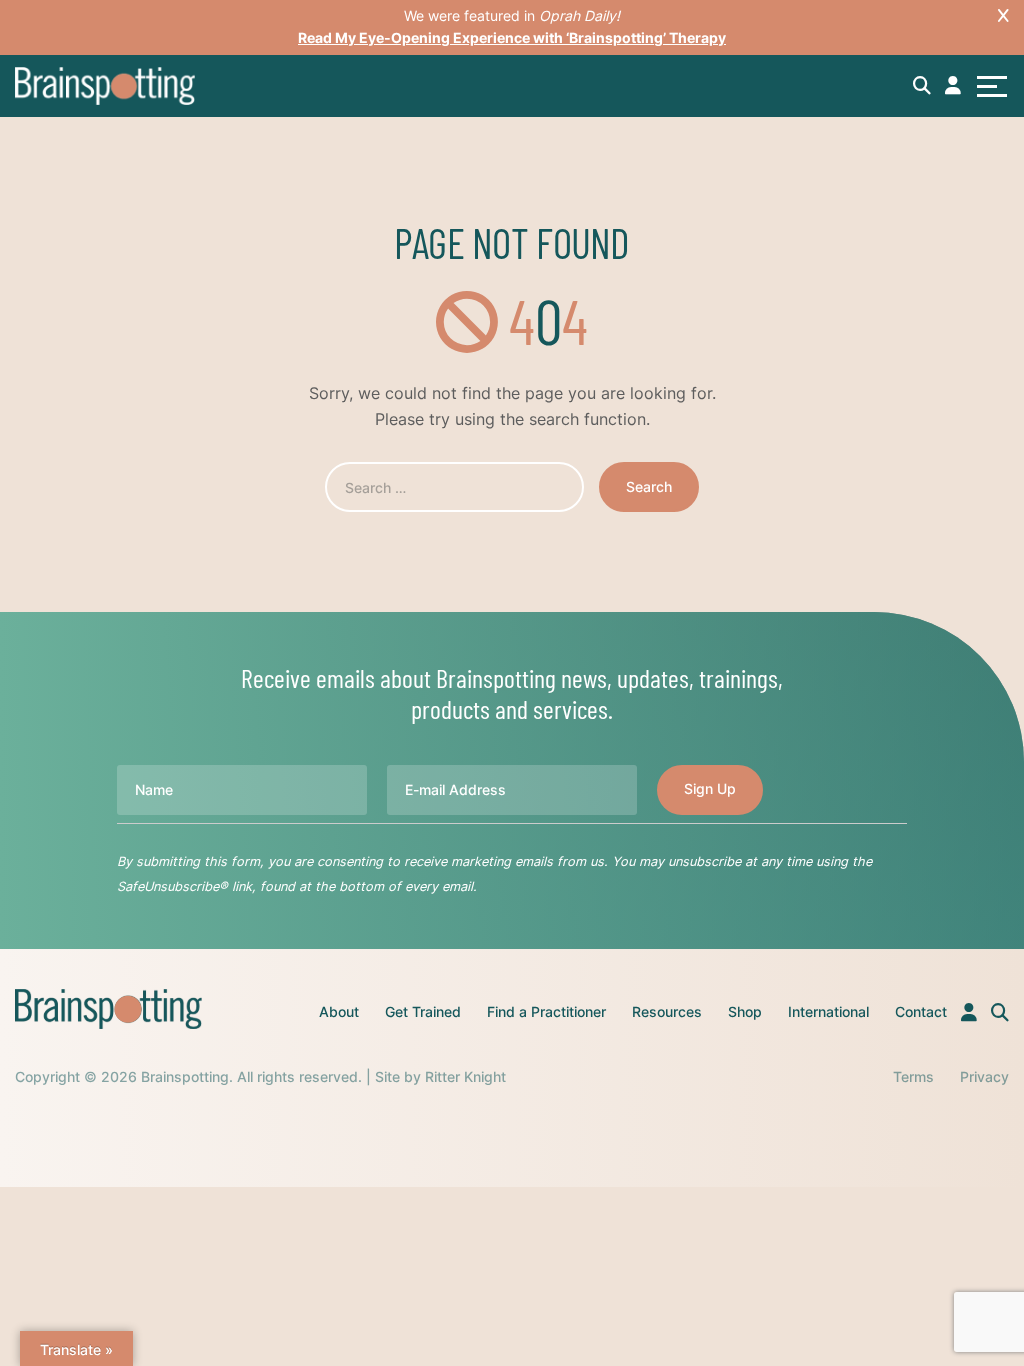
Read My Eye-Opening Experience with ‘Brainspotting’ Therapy (512, 37)
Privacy (984, 1076)
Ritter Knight (465, 1076)
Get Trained (423, 1011)
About (339, 1011)
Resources (667, 1011)
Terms (913, 1076)
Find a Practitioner (546, 1011)
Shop (745, 1011)
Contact (921, 1011)
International (828, 1011)
